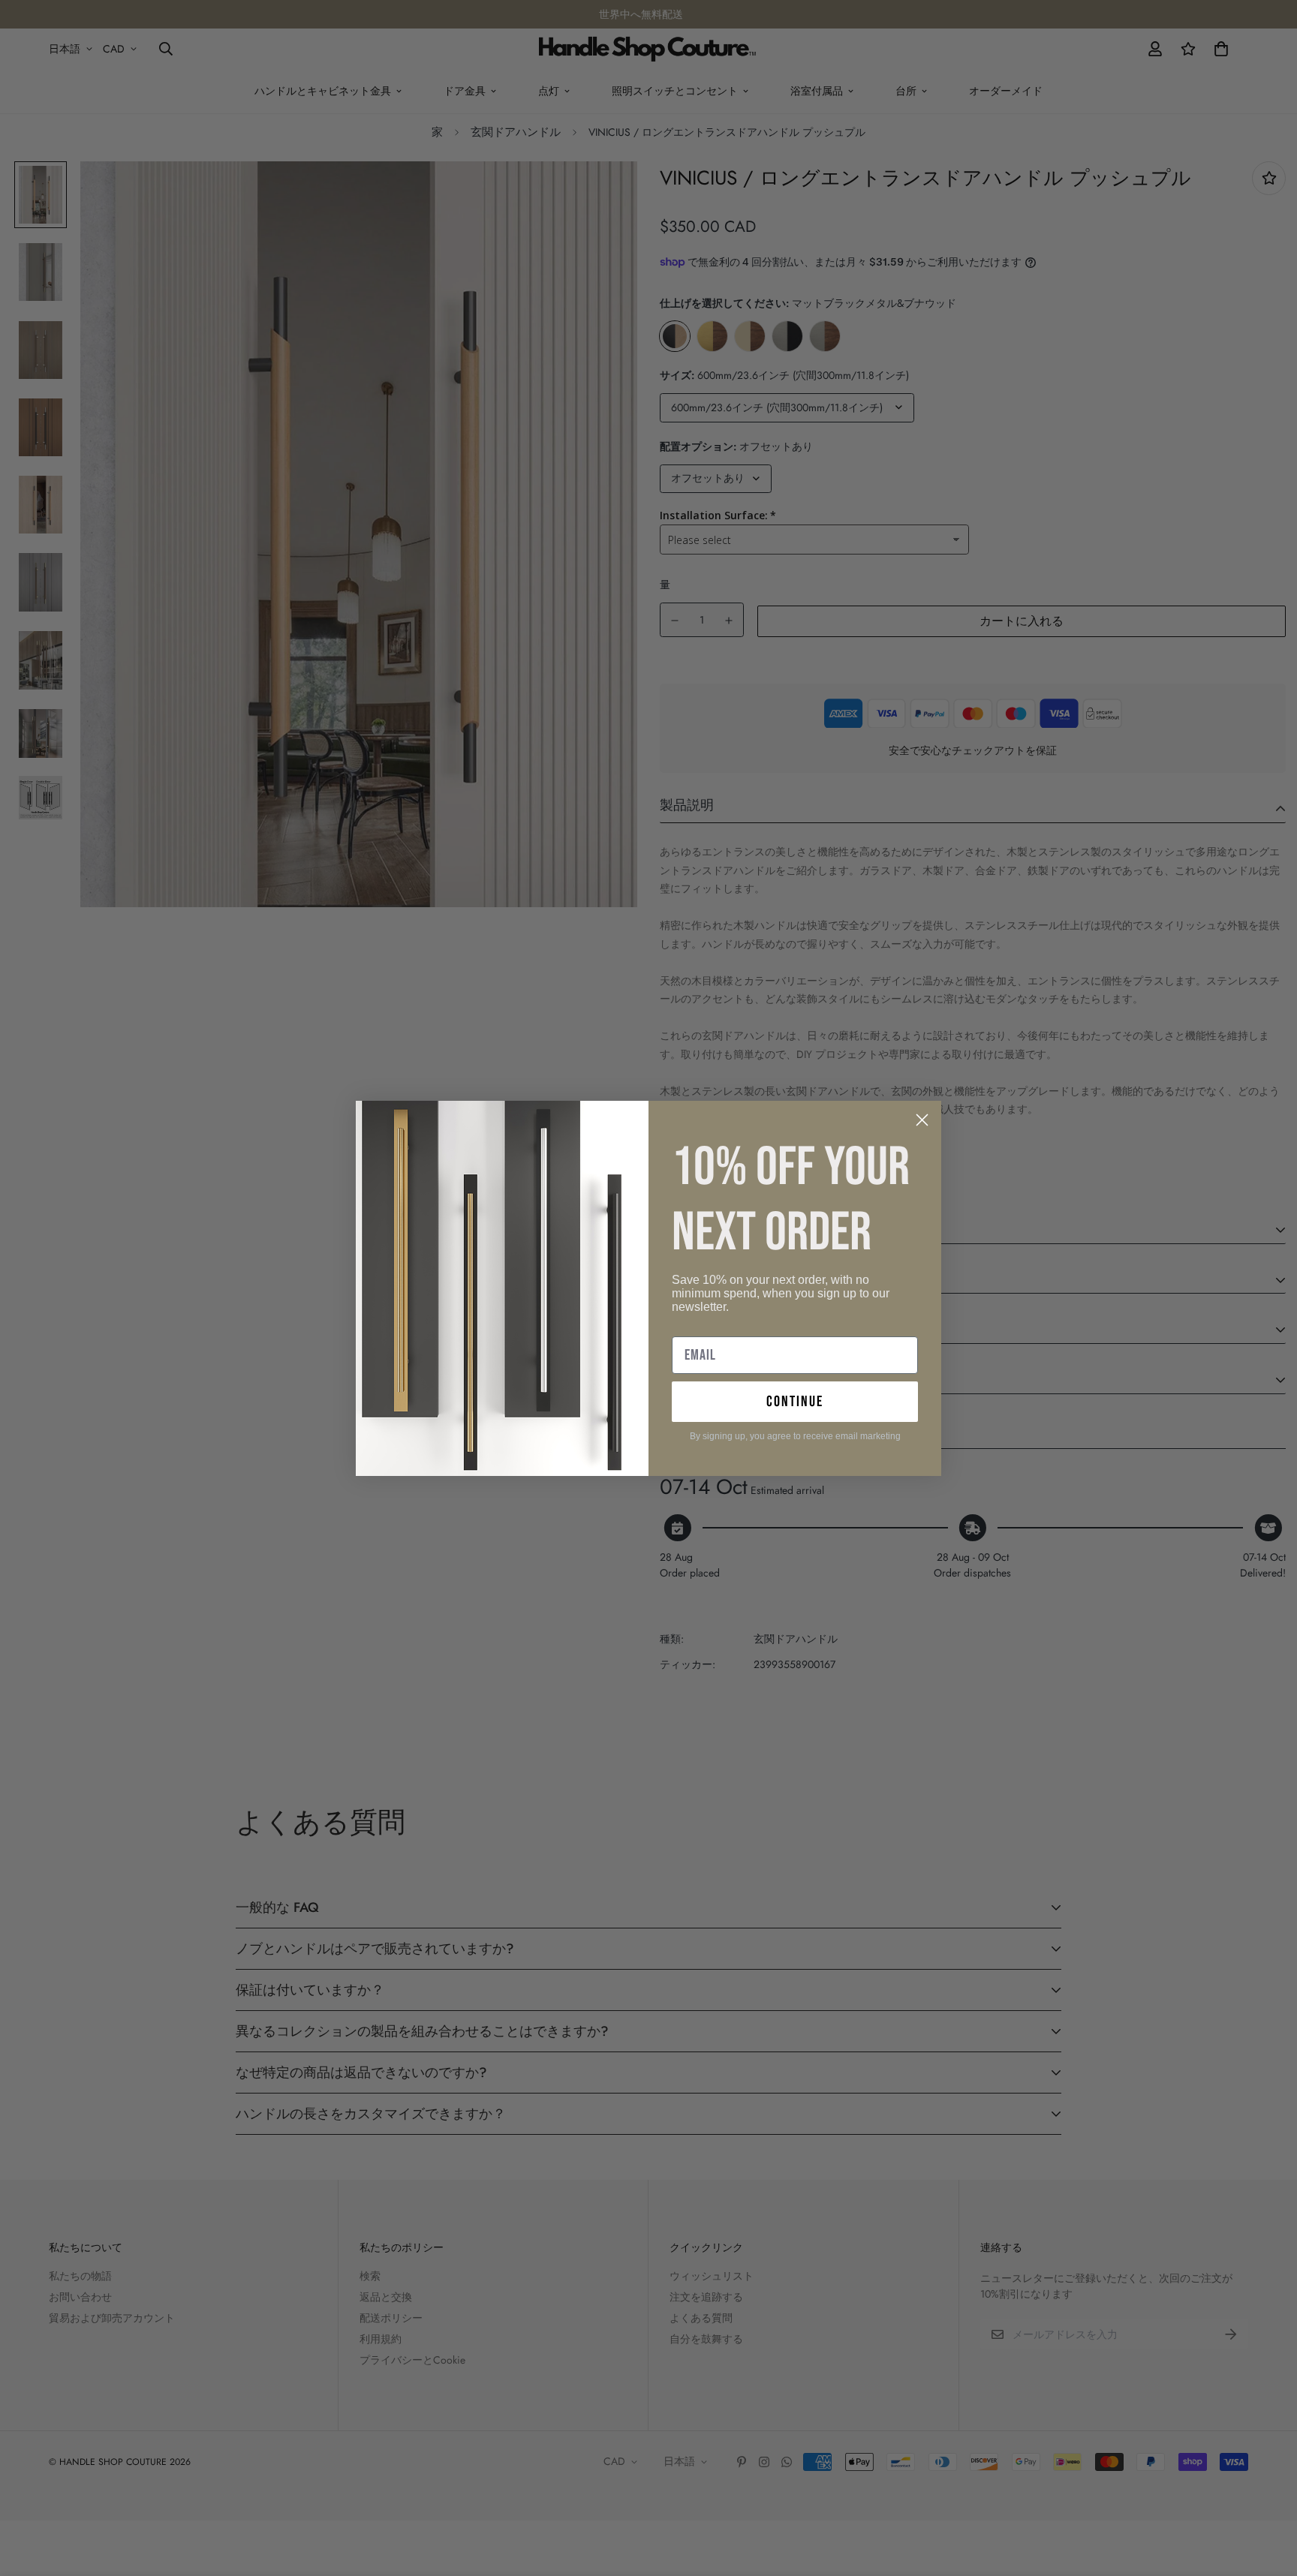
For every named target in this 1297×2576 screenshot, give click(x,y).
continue (795, 1402)
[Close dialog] (922, 1120)
